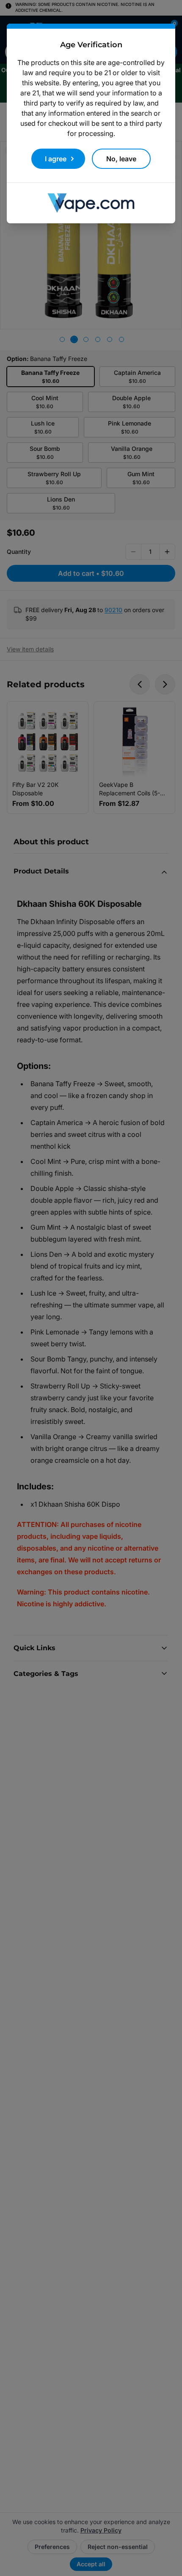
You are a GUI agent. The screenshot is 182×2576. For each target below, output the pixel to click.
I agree (56, 159)
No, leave (121, 159)
